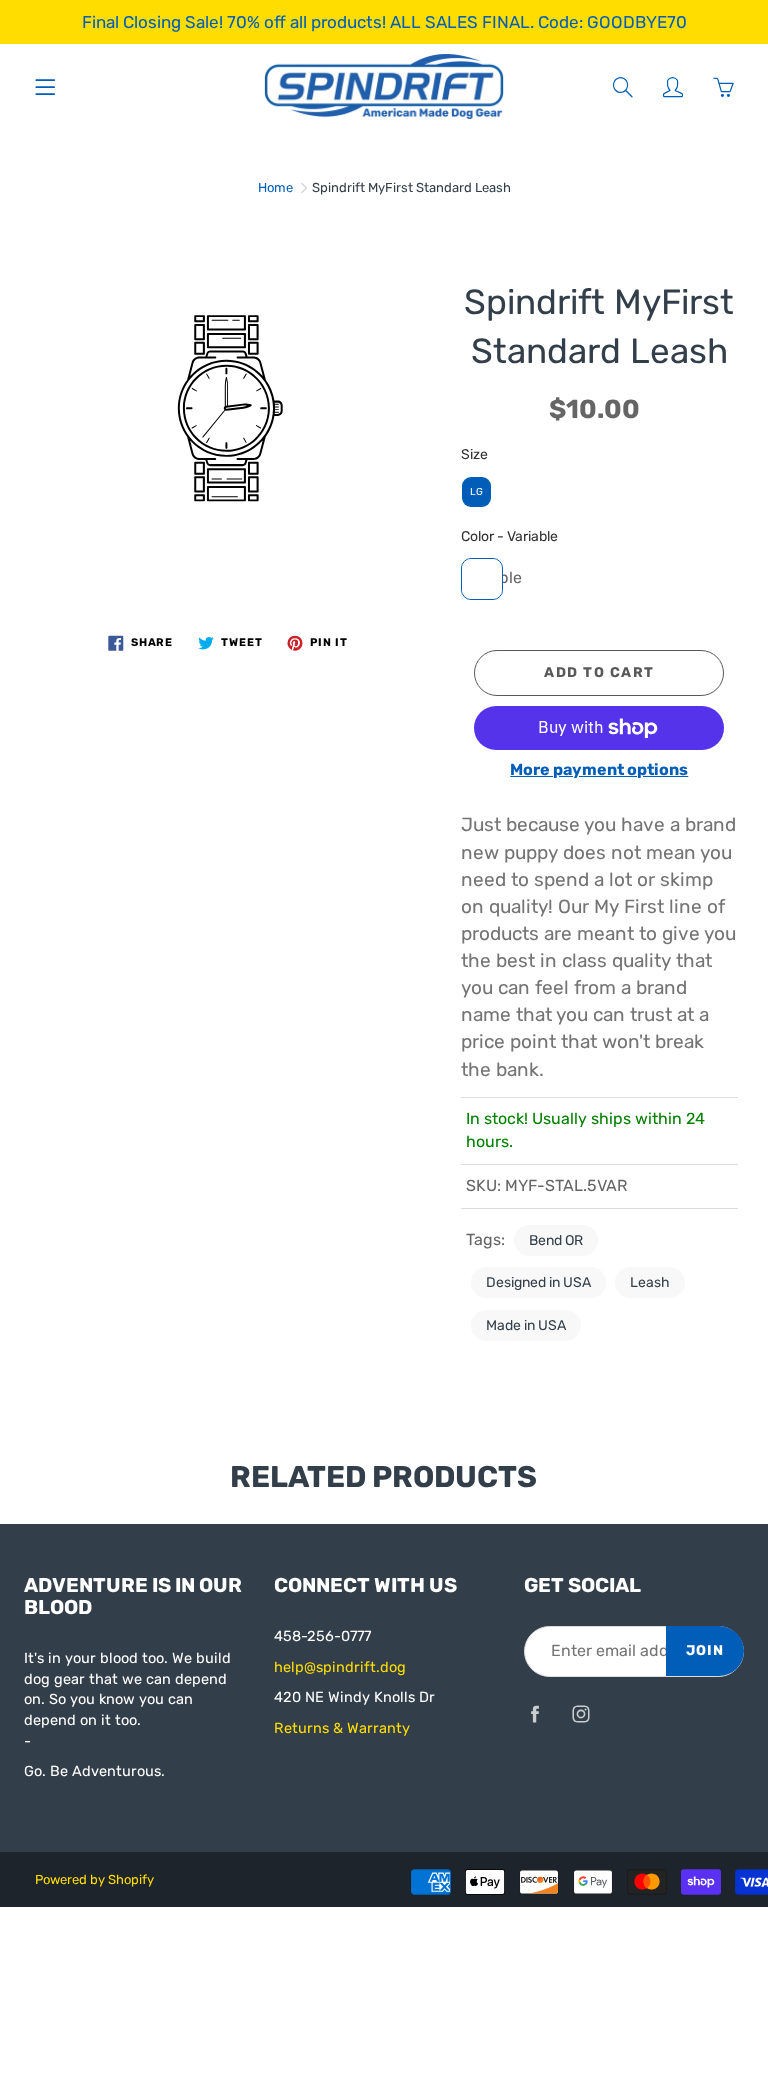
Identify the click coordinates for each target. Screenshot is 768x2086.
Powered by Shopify (94, 1879)
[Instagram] (580, 1714)
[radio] (476, 492)
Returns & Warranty (342, 1728)
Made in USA (526, 1325)
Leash (650, 1282)
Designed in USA (538, 1282)
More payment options (599, 769)
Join (705, 1650)
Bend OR (556, 1240)
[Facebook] (534, 1714)
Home (275, 187)
